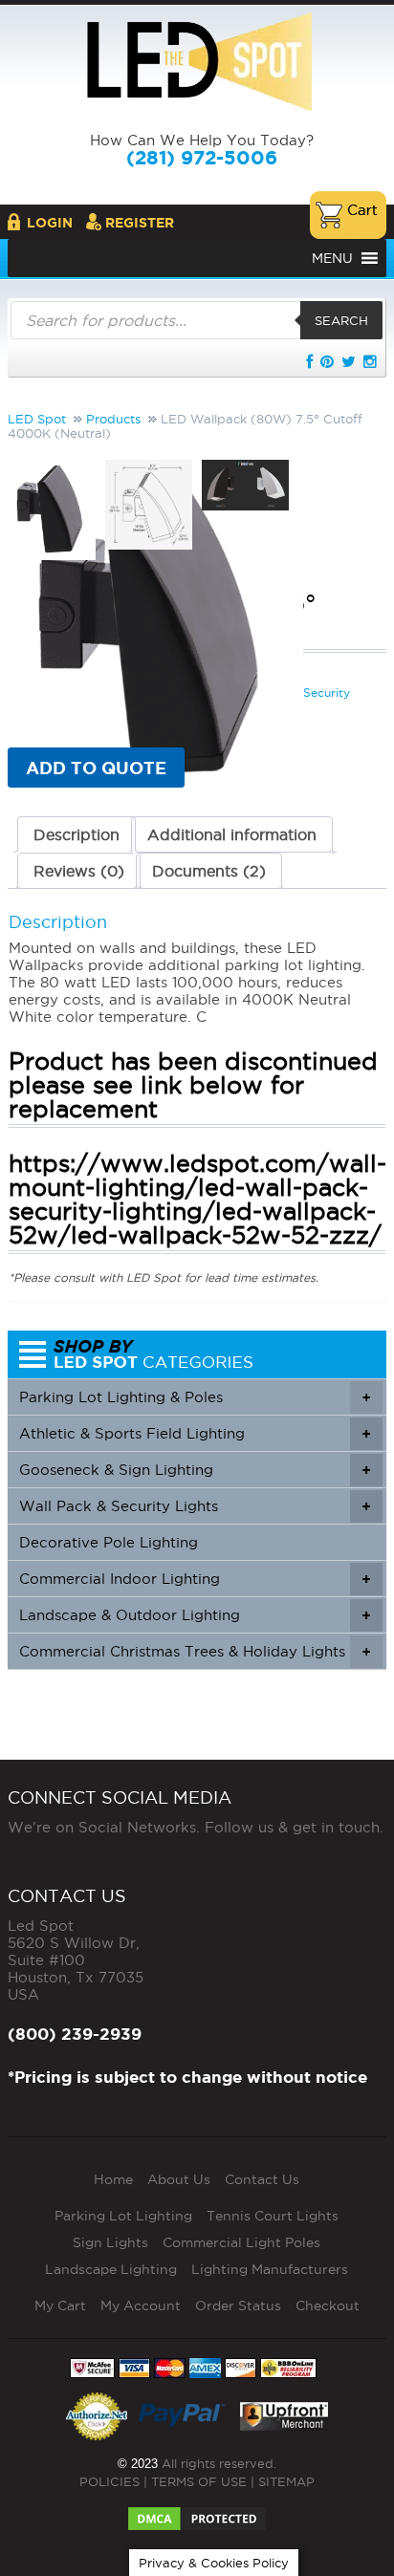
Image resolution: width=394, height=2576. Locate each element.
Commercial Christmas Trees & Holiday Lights (195, 1651)
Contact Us (262, 2179)
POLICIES (109, 2481)
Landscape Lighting (111, 2269)
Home (113, 2179)
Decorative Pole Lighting (109, 1542)
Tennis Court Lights (273, 2216)
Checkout (328, 2305)
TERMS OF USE (199, 2481)
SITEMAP (286, 2481)
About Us (179, 2179)
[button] (332, 258)
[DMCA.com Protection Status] (197, 2513)
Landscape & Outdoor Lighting (195, 1615)
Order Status (238, 2305)
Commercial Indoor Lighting (195, 1579)
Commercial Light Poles (241, 2242)
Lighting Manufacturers (270, 2269)
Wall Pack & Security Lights (195, 1506)
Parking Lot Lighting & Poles (195, 1397)
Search (341, 320)
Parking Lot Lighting (123, 2216)
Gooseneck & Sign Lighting (195, 1470)
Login (50, 223)
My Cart (60, 2305)
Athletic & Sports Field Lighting (195, 1433)
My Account (141, 2305)
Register (140, 223)
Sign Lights (110, 2242)
